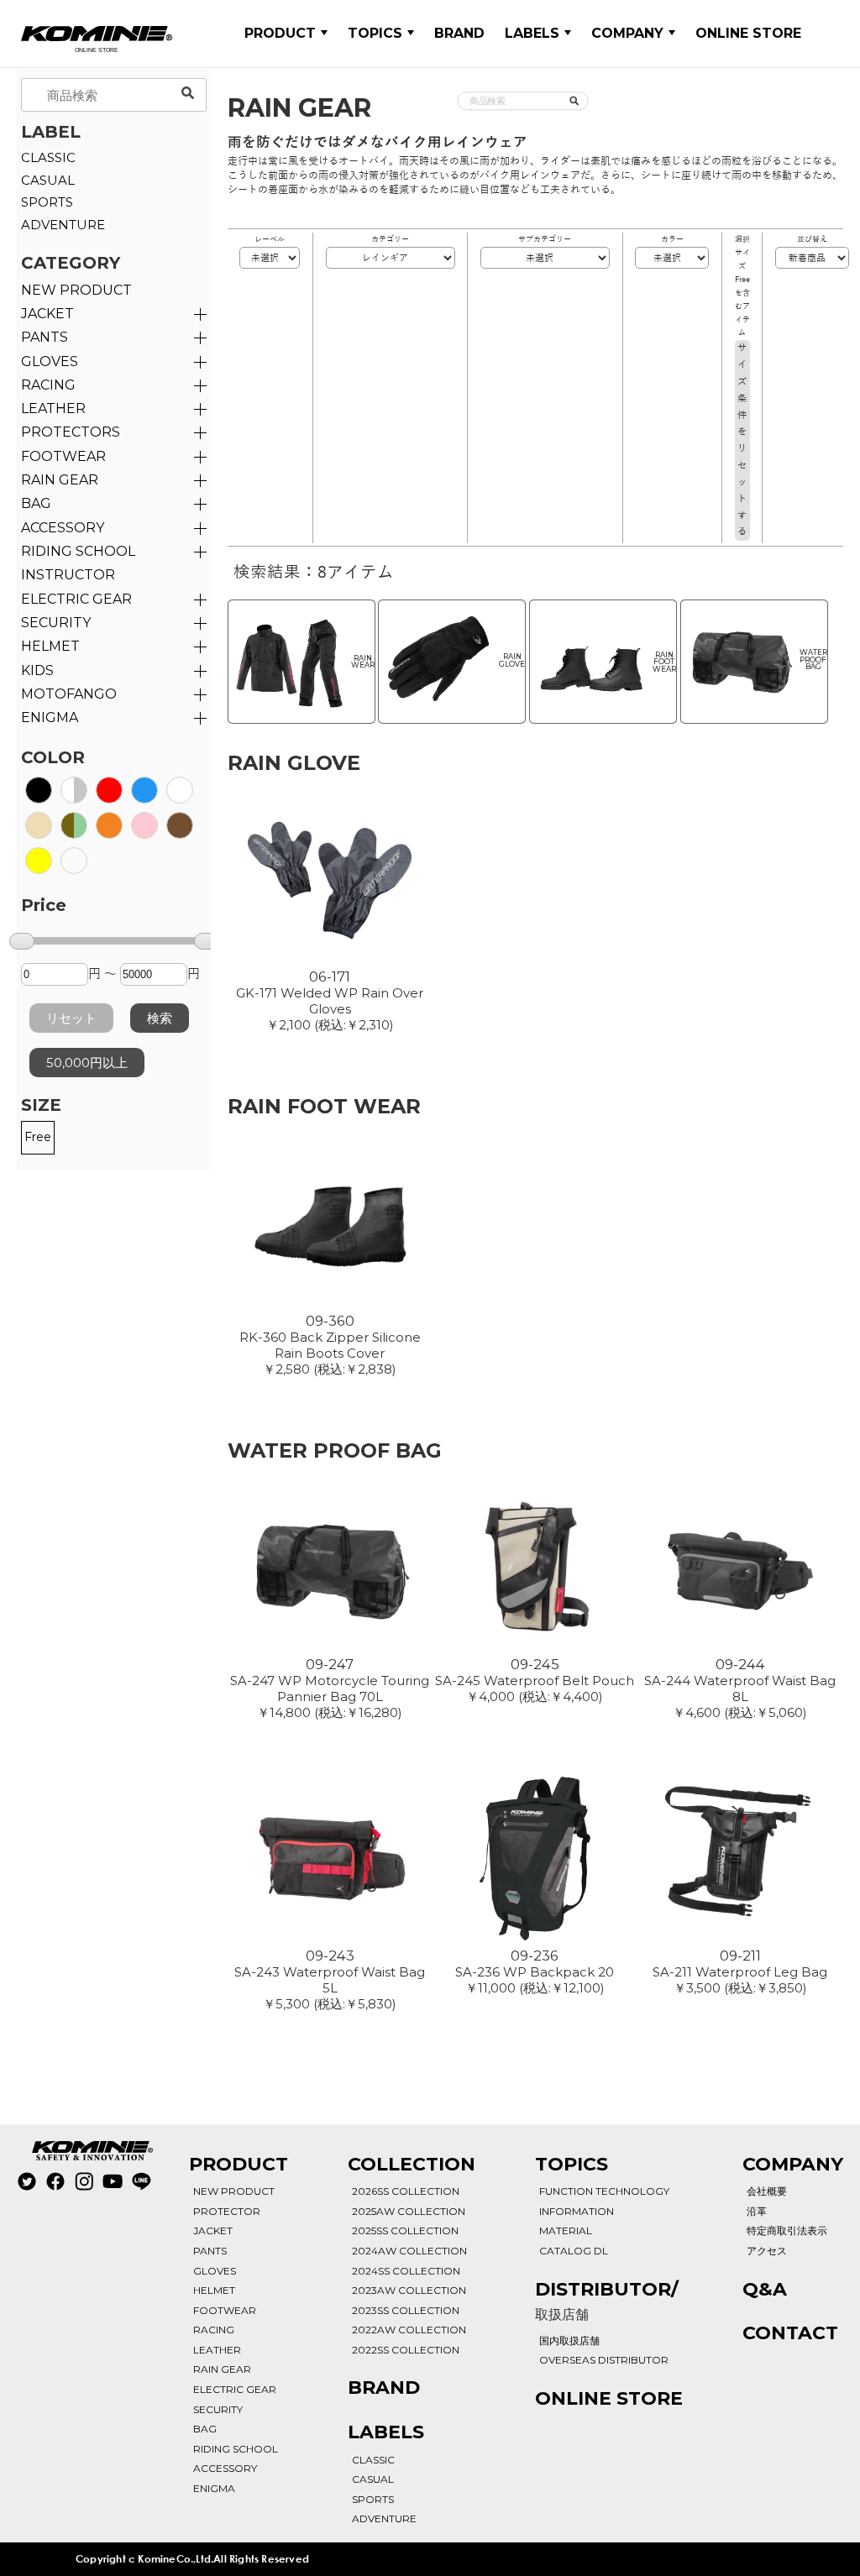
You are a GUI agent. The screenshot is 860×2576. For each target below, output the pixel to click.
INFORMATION (577, 2211)
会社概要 (767, 2191)
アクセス (767, 2251)
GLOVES (50, 361)
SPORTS (47, 202)
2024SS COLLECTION (406, 2271)
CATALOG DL (574, 2251)
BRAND (459, 33)
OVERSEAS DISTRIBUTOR (604, 2360)
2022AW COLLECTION (409, 2330)
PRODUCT (280, 33)
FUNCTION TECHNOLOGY (604, 2191)
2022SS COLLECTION (406, 2350)
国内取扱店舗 (569, 2340)
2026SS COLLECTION (406, 2191)
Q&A (765, 2289)
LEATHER (53, 408)
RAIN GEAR (60, 480)
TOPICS (375, 33)
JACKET (47, 314)
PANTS (45, 337)
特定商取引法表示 (787, 2230)
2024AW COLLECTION (409, 2251)
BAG (36, 503)
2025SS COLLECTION (405, 2230)
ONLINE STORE (748, 33)
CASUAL (48, 180)
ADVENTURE (63, 225)
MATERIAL (566, 2230)
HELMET (50, 646)
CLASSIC (48, 157)
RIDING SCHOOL (236, 2449)
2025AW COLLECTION (409, 2211)
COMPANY (627, 33)
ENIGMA (50, 717)
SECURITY (56, 623)
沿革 (757, 2211)
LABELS (532, 33)
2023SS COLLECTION (406, 2310)
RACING (48, 385)
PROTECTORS (71, 432)
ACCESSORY (63, 528)
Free (38, 1137)
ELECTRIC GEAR (76, 599)
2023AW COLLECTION (409, 2290)
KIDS (37, 670)
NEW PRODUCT (76, 290)
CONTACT (790, 2333)
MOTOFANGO (69, 694)
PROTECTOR (227, 2211)
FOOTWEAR (63, 456)
